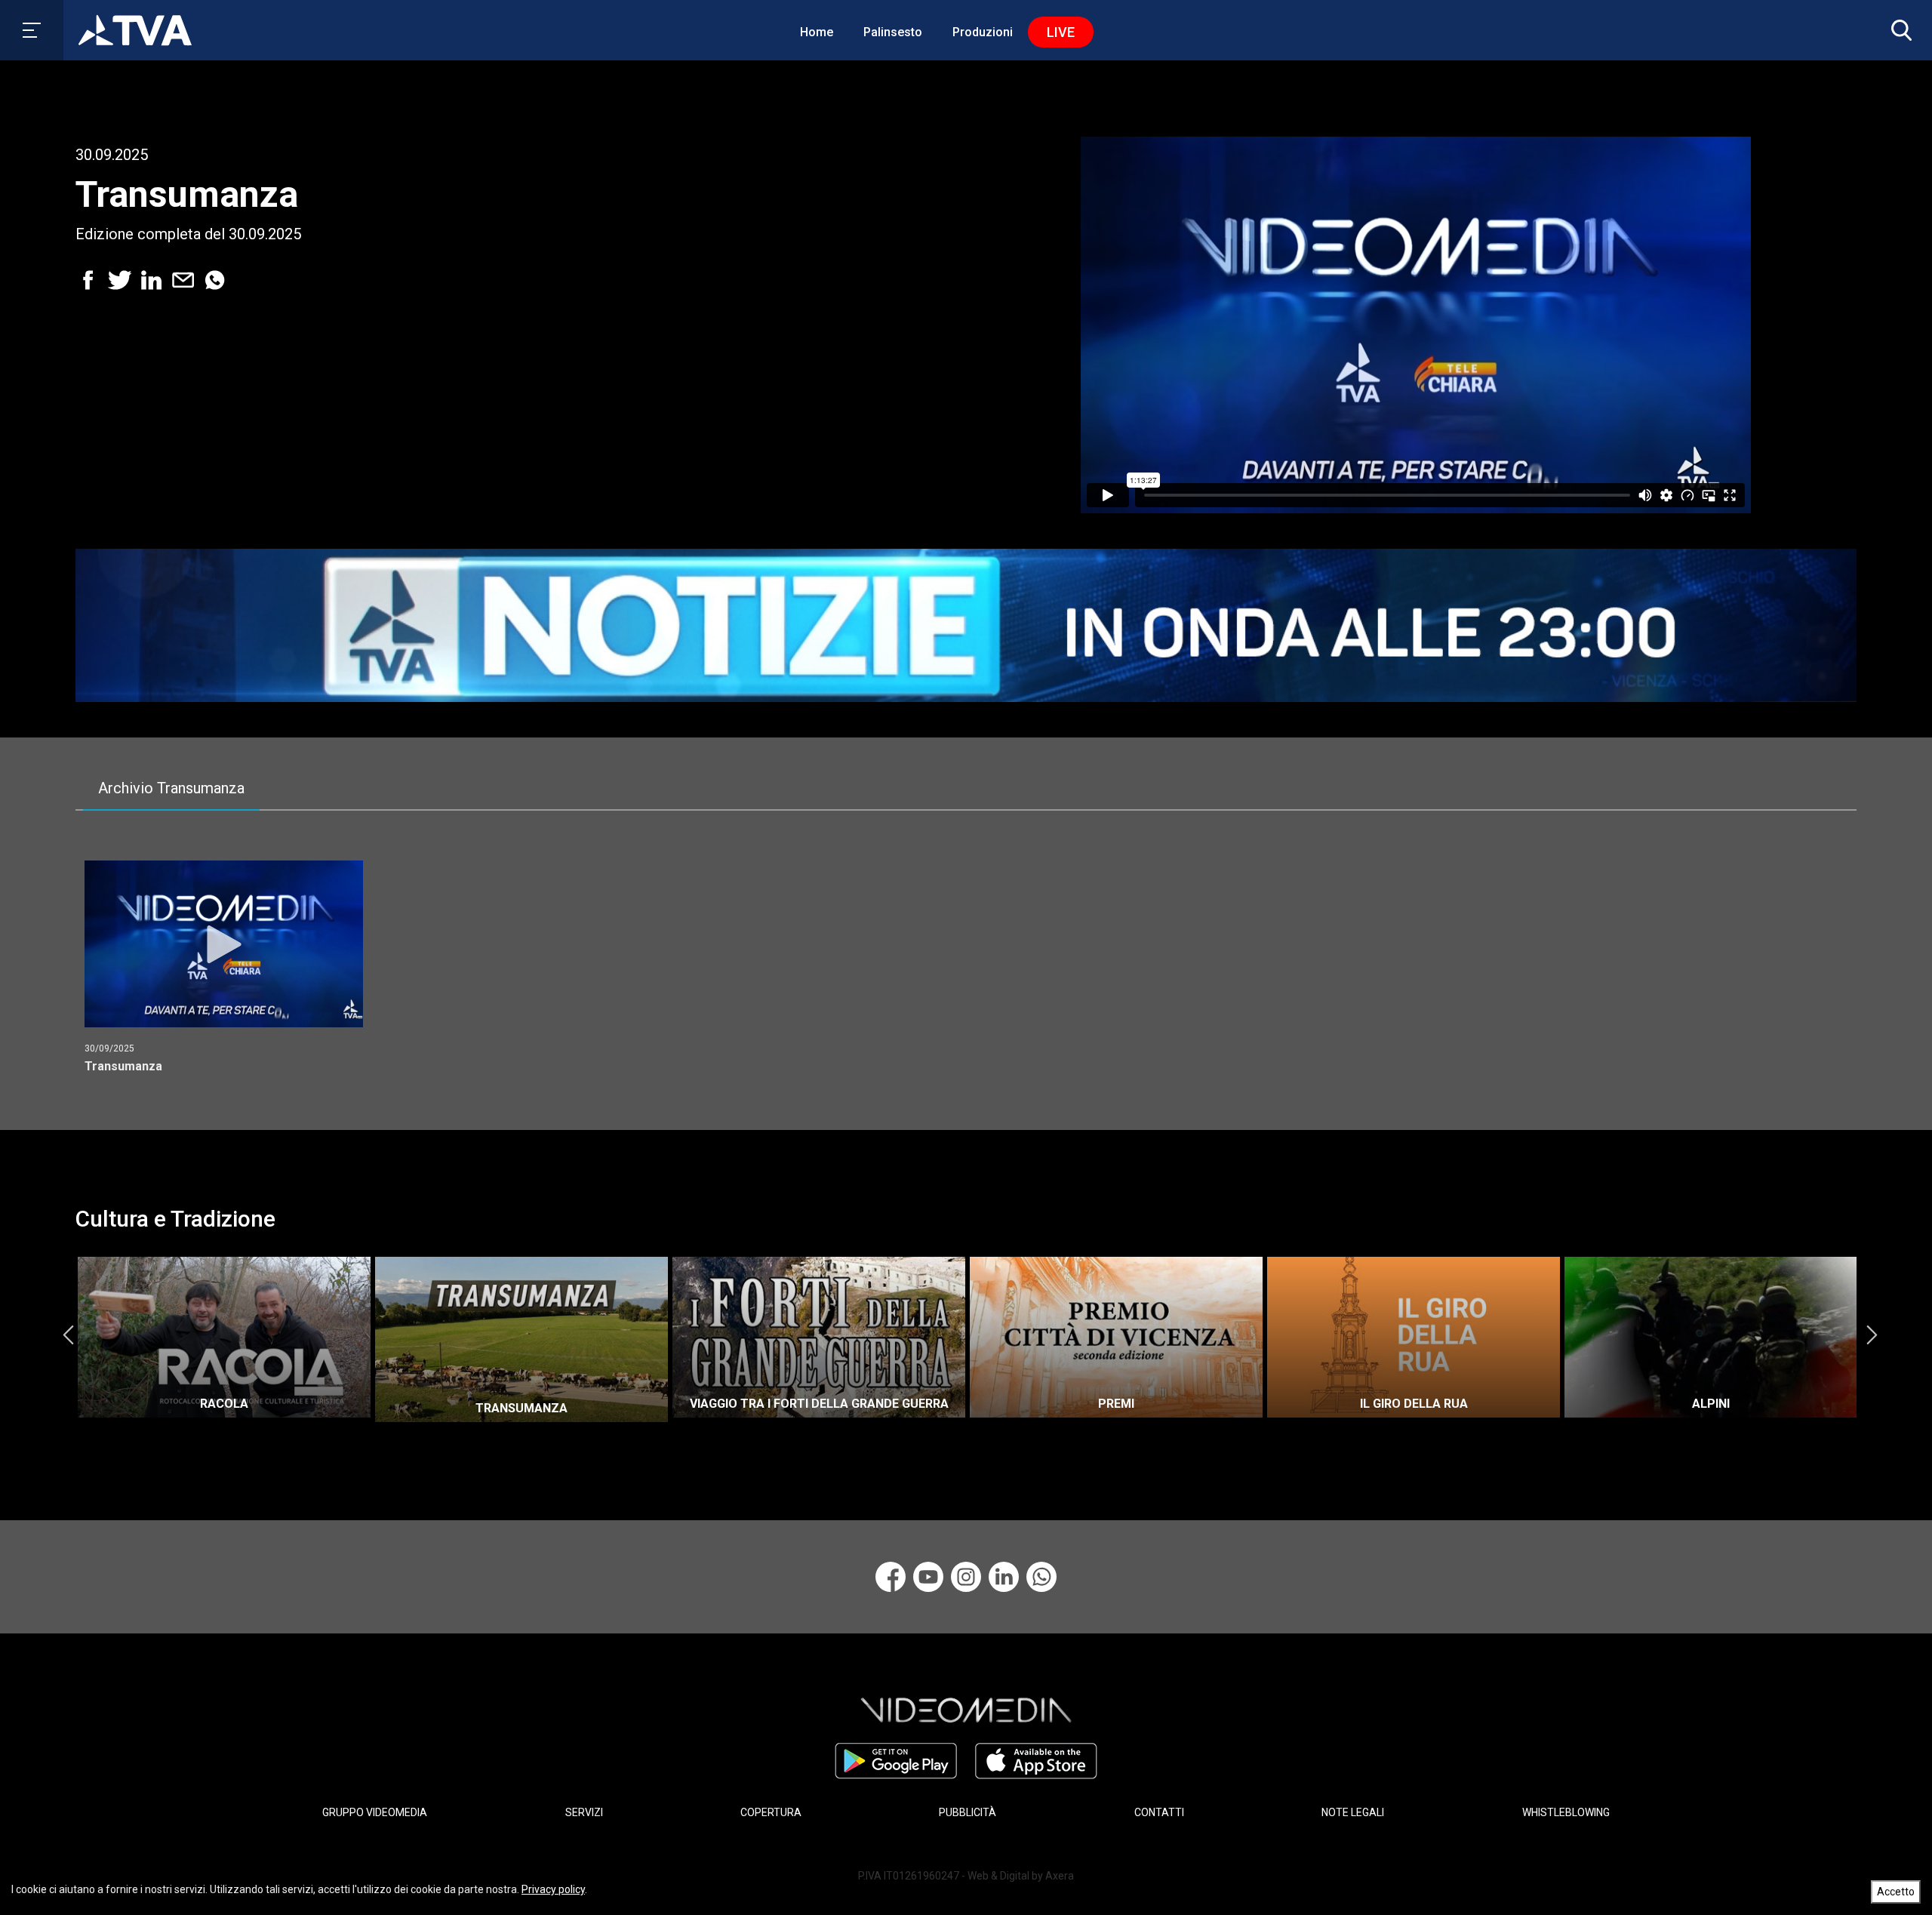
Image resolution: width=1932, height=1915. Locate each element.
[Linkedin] (1004, 1577)
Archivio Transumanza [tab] (171, 788)
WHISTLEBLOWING (1566, 1812)
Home (817, 32)
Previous (68, 1335)
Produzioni (983, 32)
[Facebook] (891, 1577)
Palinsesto (893, 32)
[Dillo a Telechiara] (1041, 1577)
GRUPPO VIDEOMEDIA (375, 1812)
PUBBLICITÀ (968, 1812)
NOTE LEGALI (1353, 1812)
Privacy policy (553, 1889)
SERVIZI (584, 1812)
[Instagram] (966, 1577)
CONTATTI (1159, 1812)
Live (1061, 32)
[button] (1898, 30)
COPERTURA (771, 1812)
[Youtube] (928, 1577)
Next (1872, 1335)
